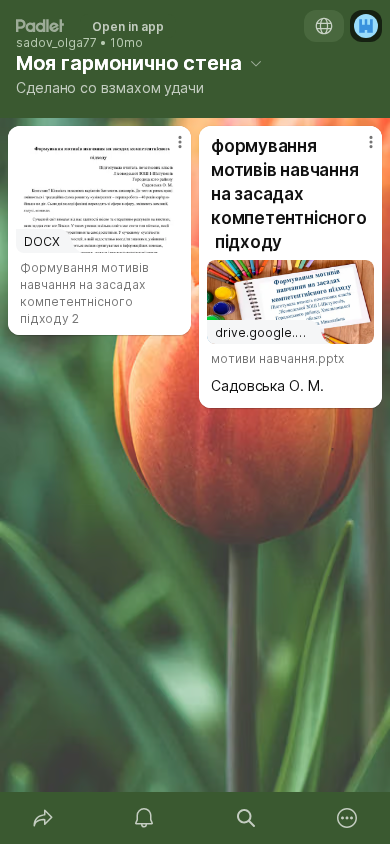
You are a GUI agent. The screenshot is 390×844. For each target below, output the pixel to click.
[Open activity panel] (145, 818)
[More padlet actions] (348, 818)
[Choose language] (324, 26)
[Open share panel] (43, 818)
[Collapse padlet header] (256, 63)
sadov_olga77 (56, 43)
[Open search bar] (246, 818)
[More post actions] (167, 150)
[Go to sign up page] (366, 26)
